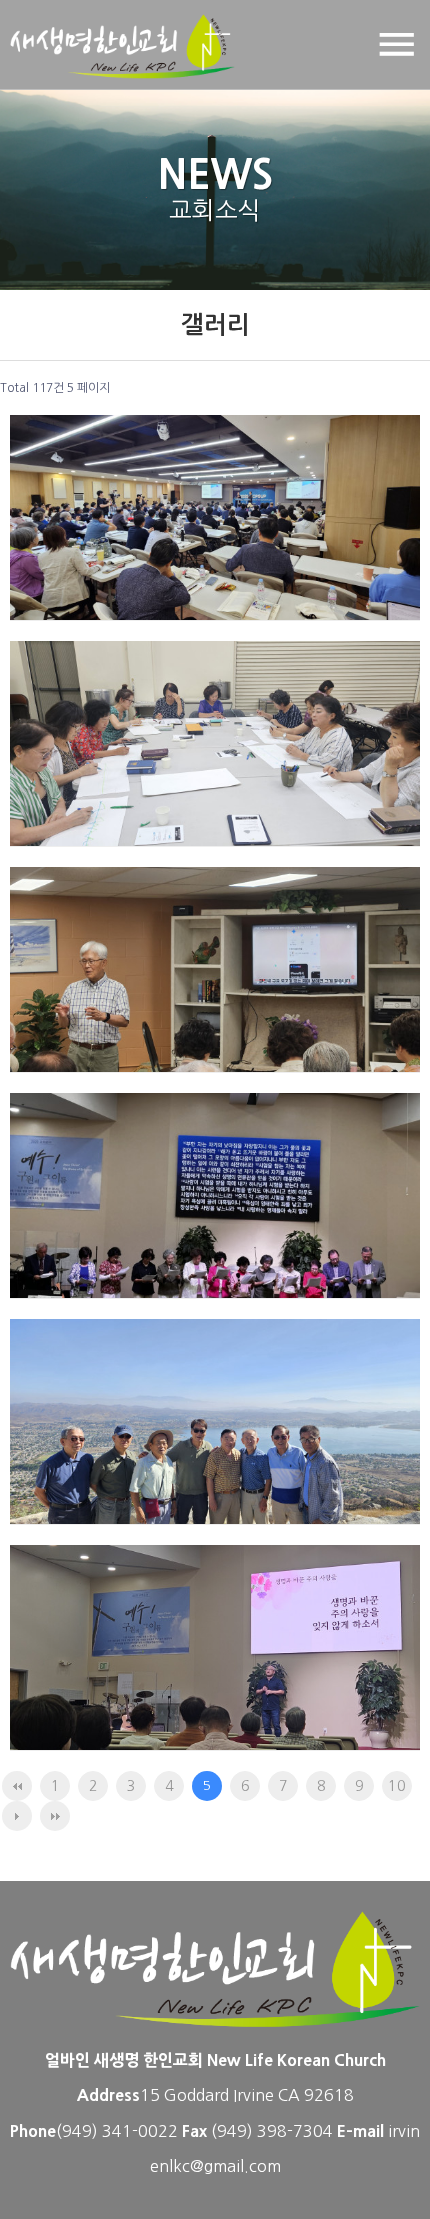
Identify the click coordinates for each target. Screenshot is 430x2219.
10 (397, 1786)
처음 (17, 1786)
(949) (234, 2131)
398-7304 (297, 2131)
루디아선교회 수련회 (142, 771)
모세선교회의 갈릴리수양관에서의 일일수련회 (208, 1434)
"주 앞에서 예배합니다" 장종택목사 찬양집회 (214, 1660)
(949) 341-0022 (117, 2131)
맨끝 (55, 1816)
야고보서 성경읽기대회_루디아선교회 (215, 1208)
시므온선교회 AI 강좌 (146, 997)
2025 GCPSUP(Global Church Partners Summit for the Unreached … (200, 515)
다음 (17, 1816)
